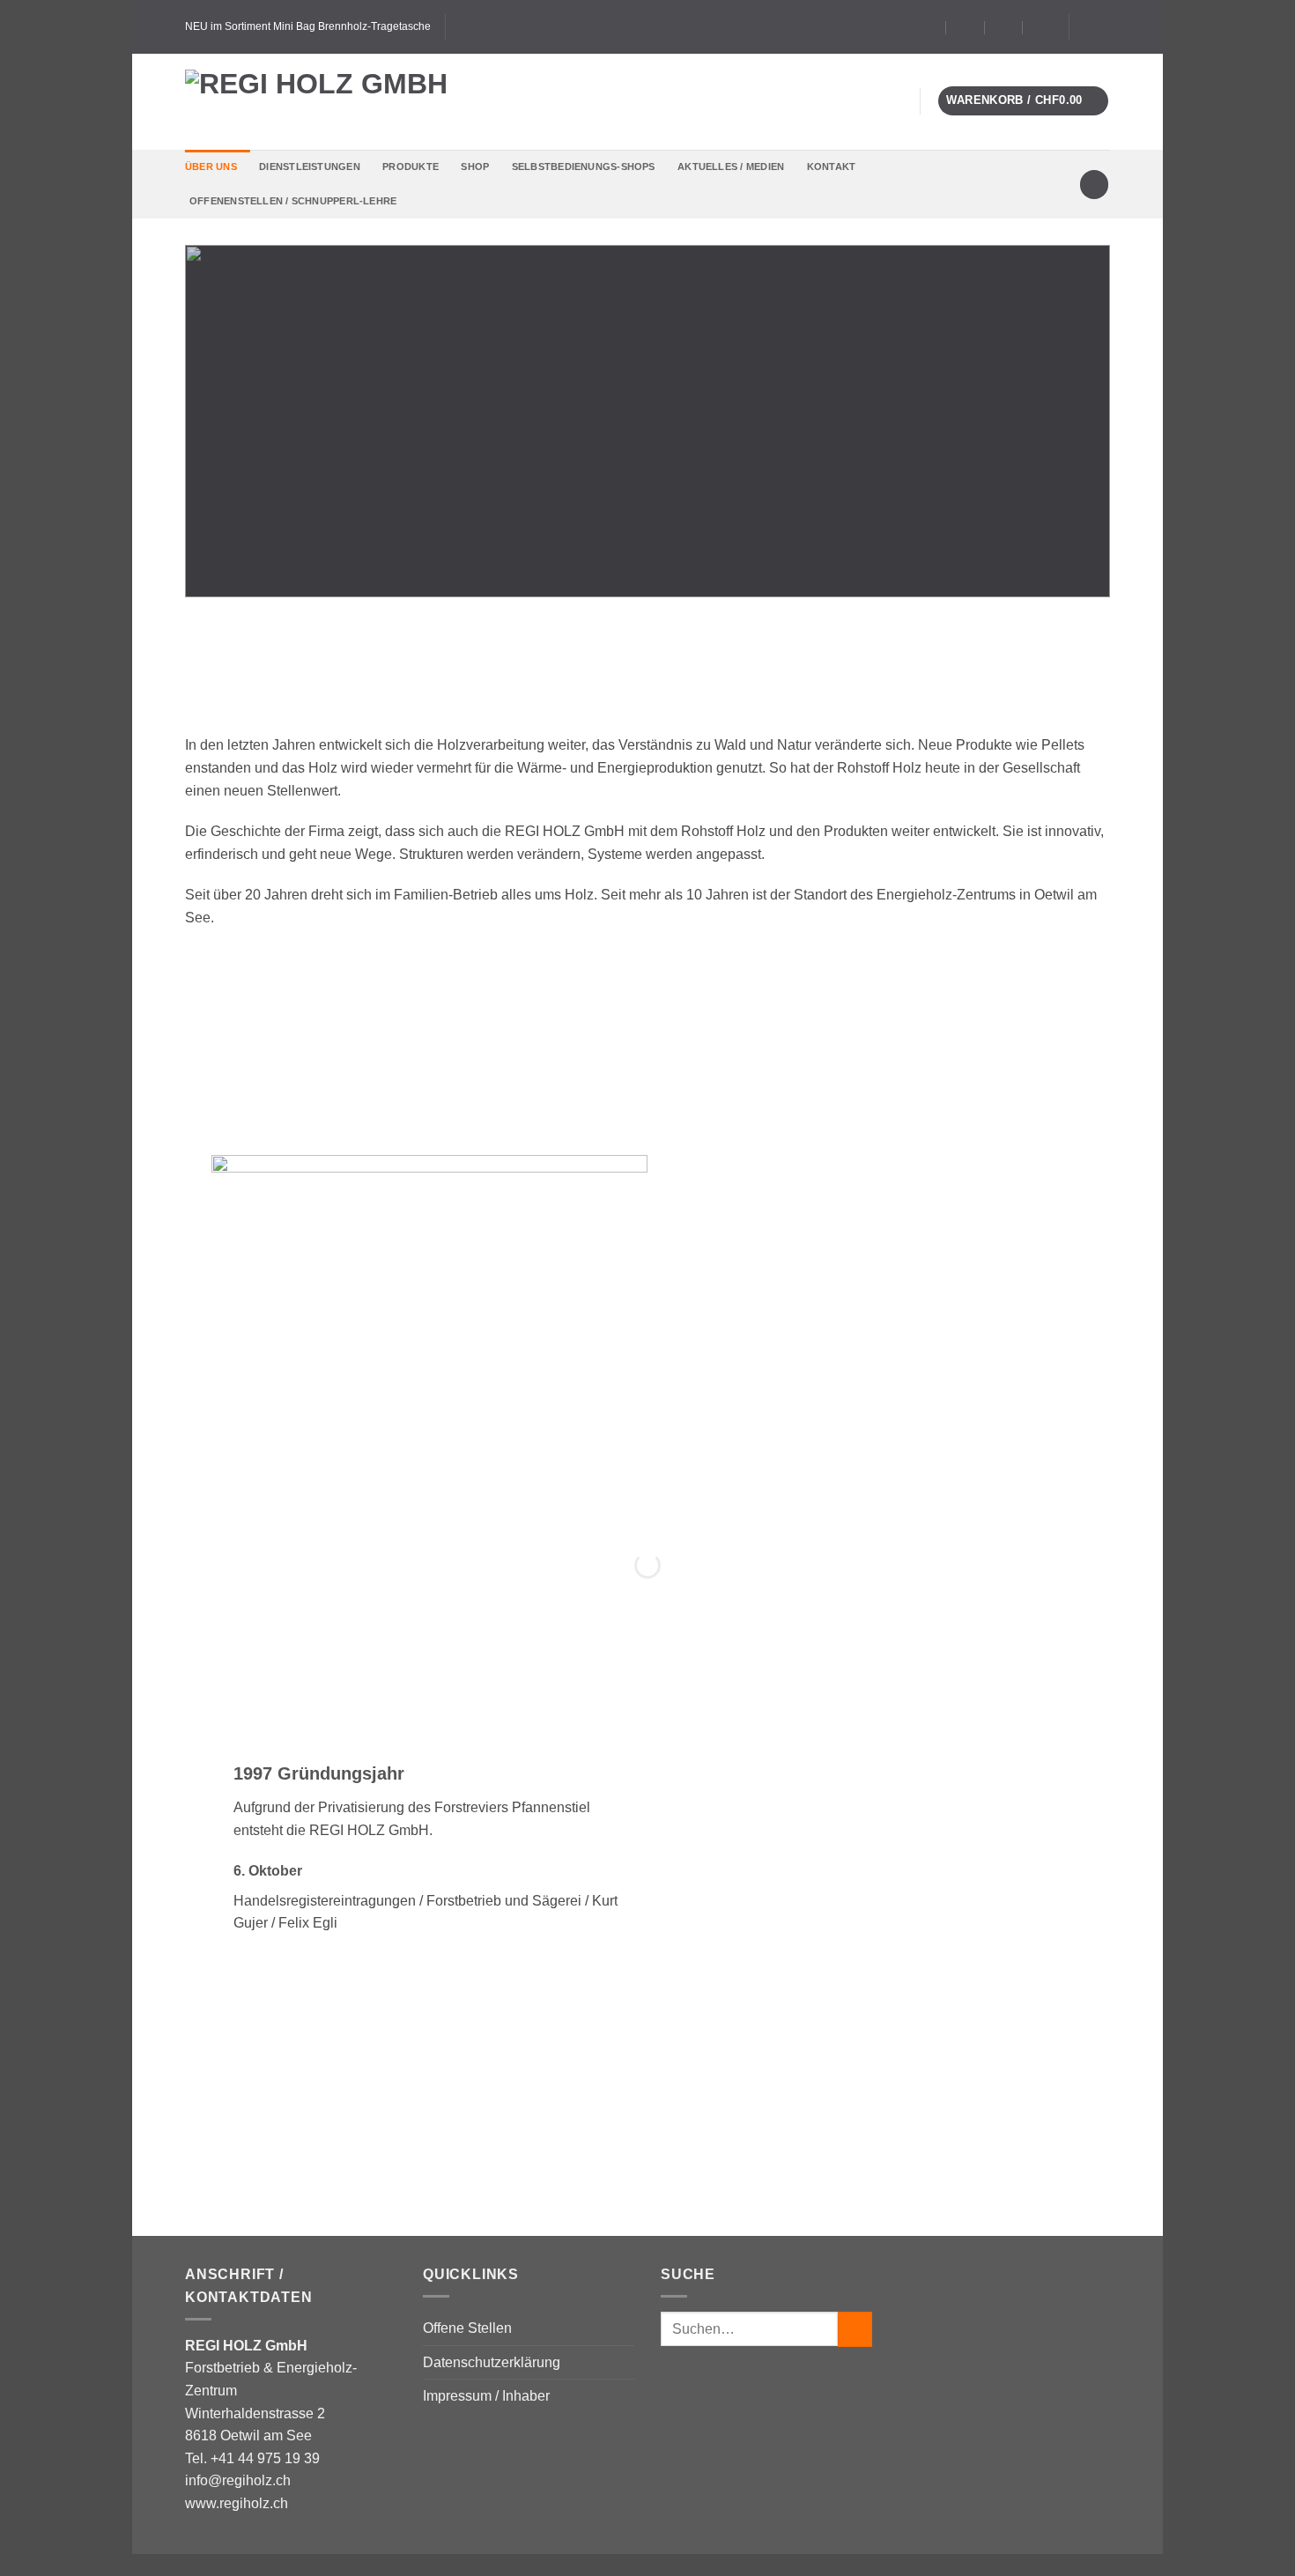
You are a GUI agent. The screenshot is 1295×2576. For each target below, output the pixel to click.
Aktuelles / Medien (731, 167)
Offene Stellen (467, 2328)
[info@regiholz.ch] (966, 27)
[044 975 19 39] (1043, 27)
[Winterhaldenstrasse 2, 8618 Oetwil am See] (927, 27)
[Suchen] (1094, 185)
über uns (211, 167)
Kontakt (832, 167)
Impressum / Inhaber (486, 2396)
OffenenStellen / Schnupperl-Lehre (293, 201)
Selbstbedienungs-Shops (584, 167)
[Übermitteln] (855, 2329)
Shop (475, 167)
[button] (1023, 101)
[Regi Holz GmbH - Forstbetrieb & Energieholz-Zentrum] (344, 102)
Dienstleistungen (310, 167)
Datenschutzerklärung (492, 2362)
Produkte (411, 167)
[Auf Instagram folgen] (1101, 26)
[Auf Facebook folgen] (1084, 26)
